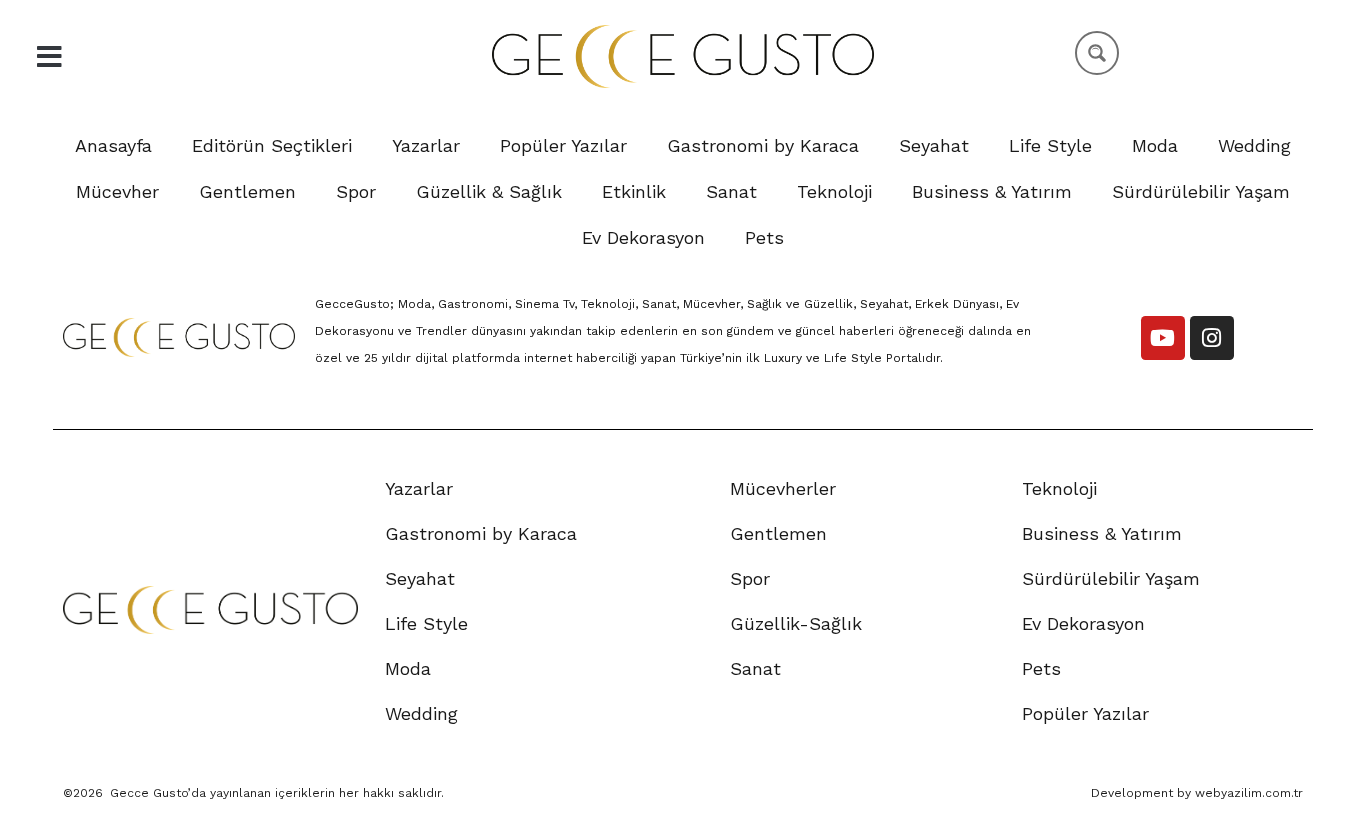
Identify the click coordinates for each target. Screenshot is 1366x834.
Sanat (731, 191)
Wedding (1254, 145)
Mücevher (117, 191)
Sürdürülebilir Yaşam (1201, 191)
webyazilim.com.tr (1249, 793)
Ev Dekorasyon (643, 237)
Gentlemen (247, 191)
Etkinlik (634, 191)
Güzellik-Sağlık (796, 623)
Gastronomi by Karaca (763, 145)
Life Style (1050, 145)
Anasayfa (113, 145)
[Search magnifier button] (1097, 53)
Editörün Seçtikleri (272, 145)
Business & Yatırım (992, 191)
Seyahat (934, 145)
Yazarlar (426, 145)
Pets (764, 237)
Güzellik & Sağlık (489, 191)
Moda (1155, 145)
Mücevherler (783, 488)
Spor (356, 191)
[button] (49, 57)
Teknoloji (834, 191)
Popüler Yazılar (563, 145)
